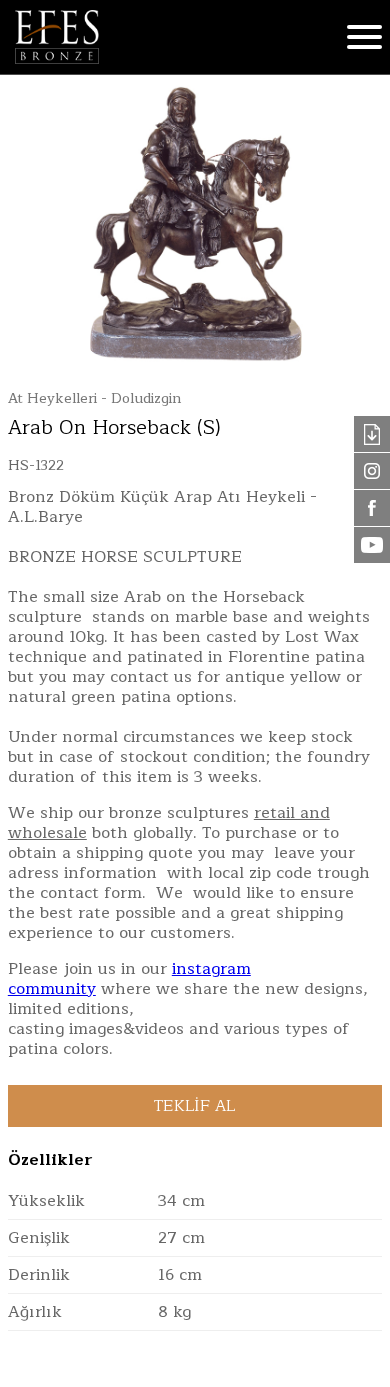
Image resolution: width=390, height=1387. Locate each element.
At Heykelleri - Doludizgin (94, 398)
